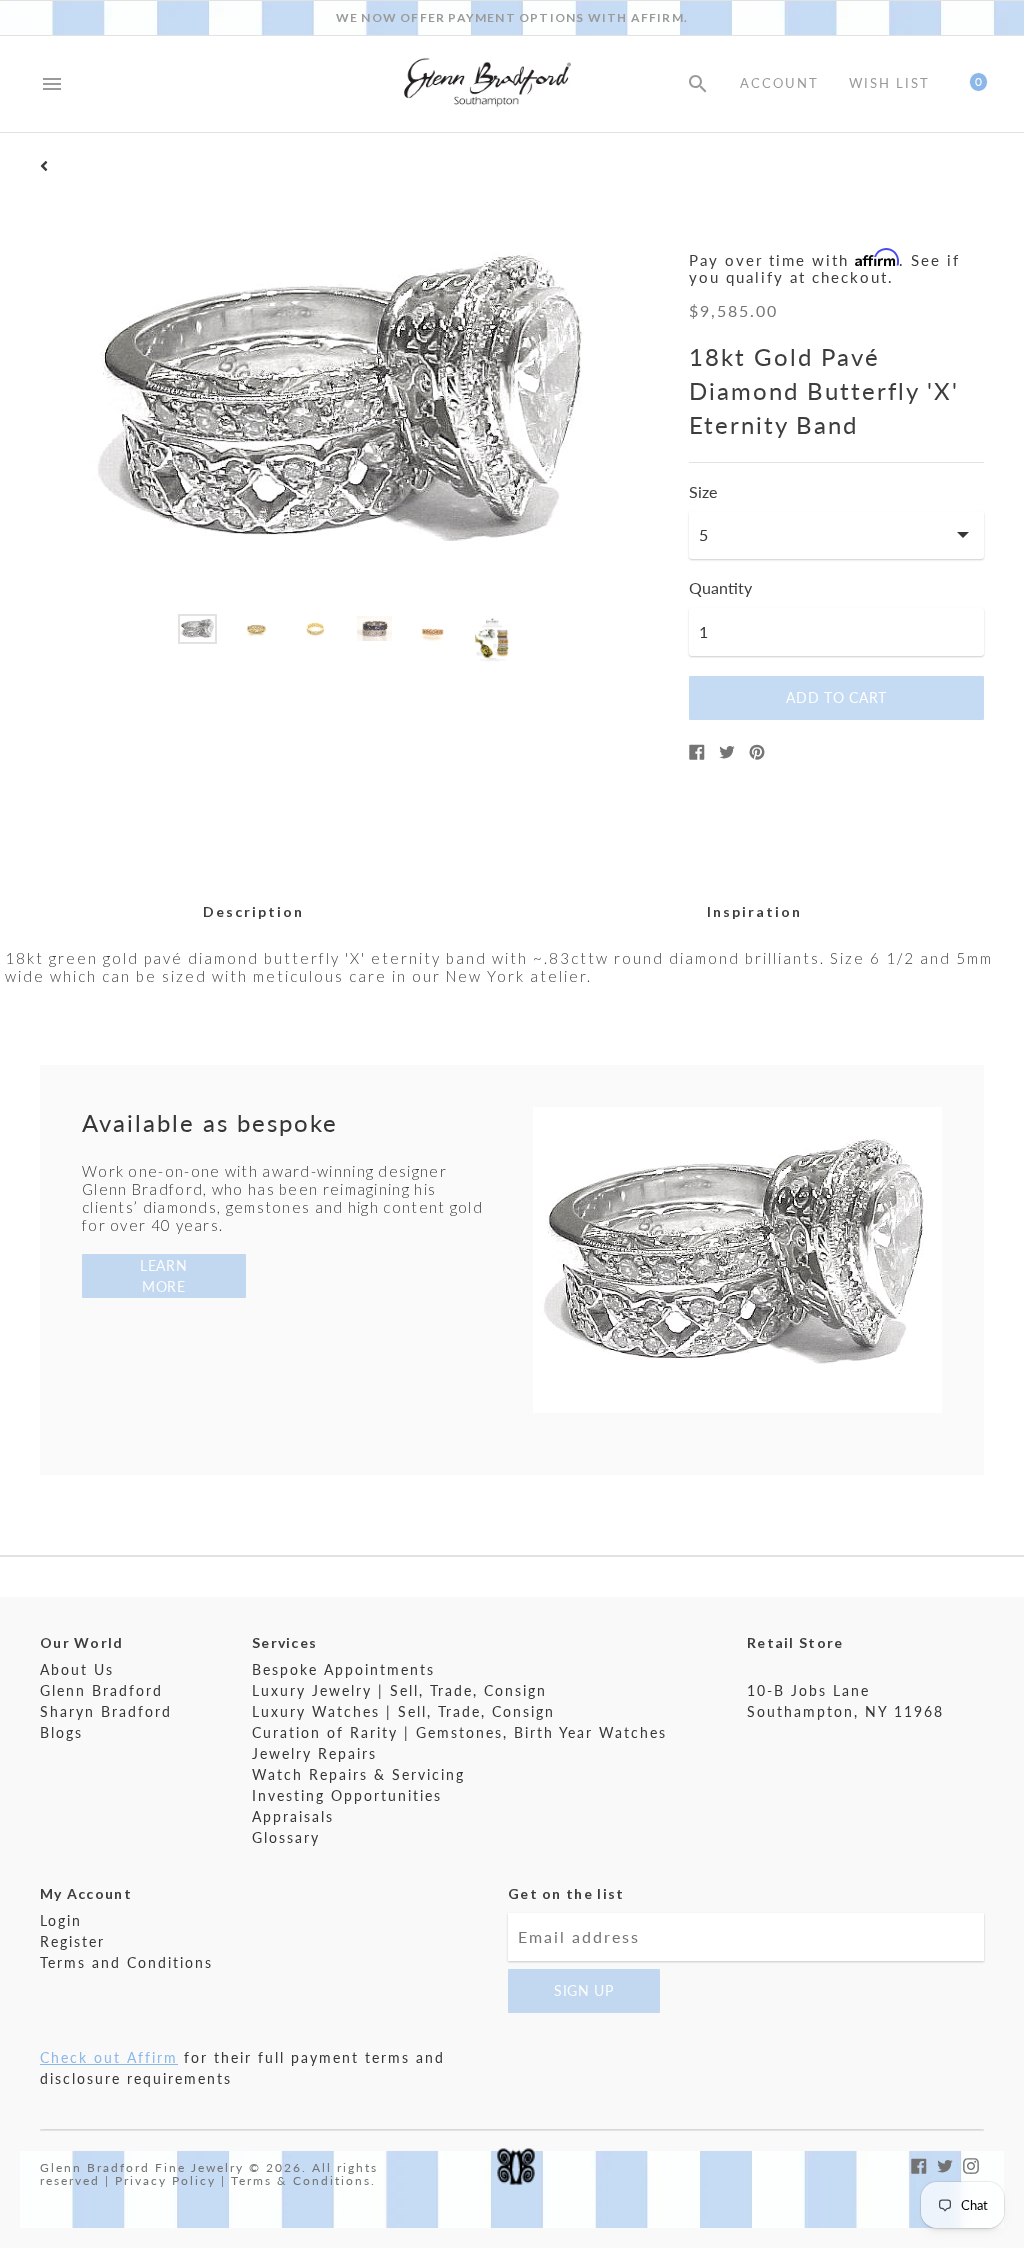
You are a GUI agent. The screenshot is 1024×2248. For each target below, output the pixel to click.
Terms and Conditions (126, 1962)
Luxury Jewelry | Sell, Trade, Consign (399, 1690)
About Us (77, 1669)
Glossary (286, 1837)
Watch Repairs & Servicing (358, 1774)
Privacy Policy (165, 2180)
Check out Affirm (109, 2057)
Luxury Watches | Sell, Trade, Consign (403, 1711)
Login (61, 1920)
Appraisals (293, 1816)
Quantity (720, 588)
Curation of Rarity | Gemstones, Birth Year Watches (459, 1732)
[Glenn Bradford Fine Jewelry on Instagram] (971, 2163)
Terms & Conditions (301, 2180)
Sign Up (584, 1990)
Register (72, 1941)
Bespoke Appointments (343, 1669)
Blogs (61, 1732)
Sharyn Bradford (106, 1711)
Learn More (164, 1276)
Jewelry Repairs (314, 1753)
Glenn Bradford (101, 1690)
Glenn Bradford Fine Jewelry (142, 2167)
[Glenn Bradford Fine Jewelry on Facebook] (919, 2163)
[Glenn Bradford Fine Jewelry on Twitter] (945, 2163)
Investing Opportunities (347, 1795)
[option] (197, 629)
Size (703, 492)
